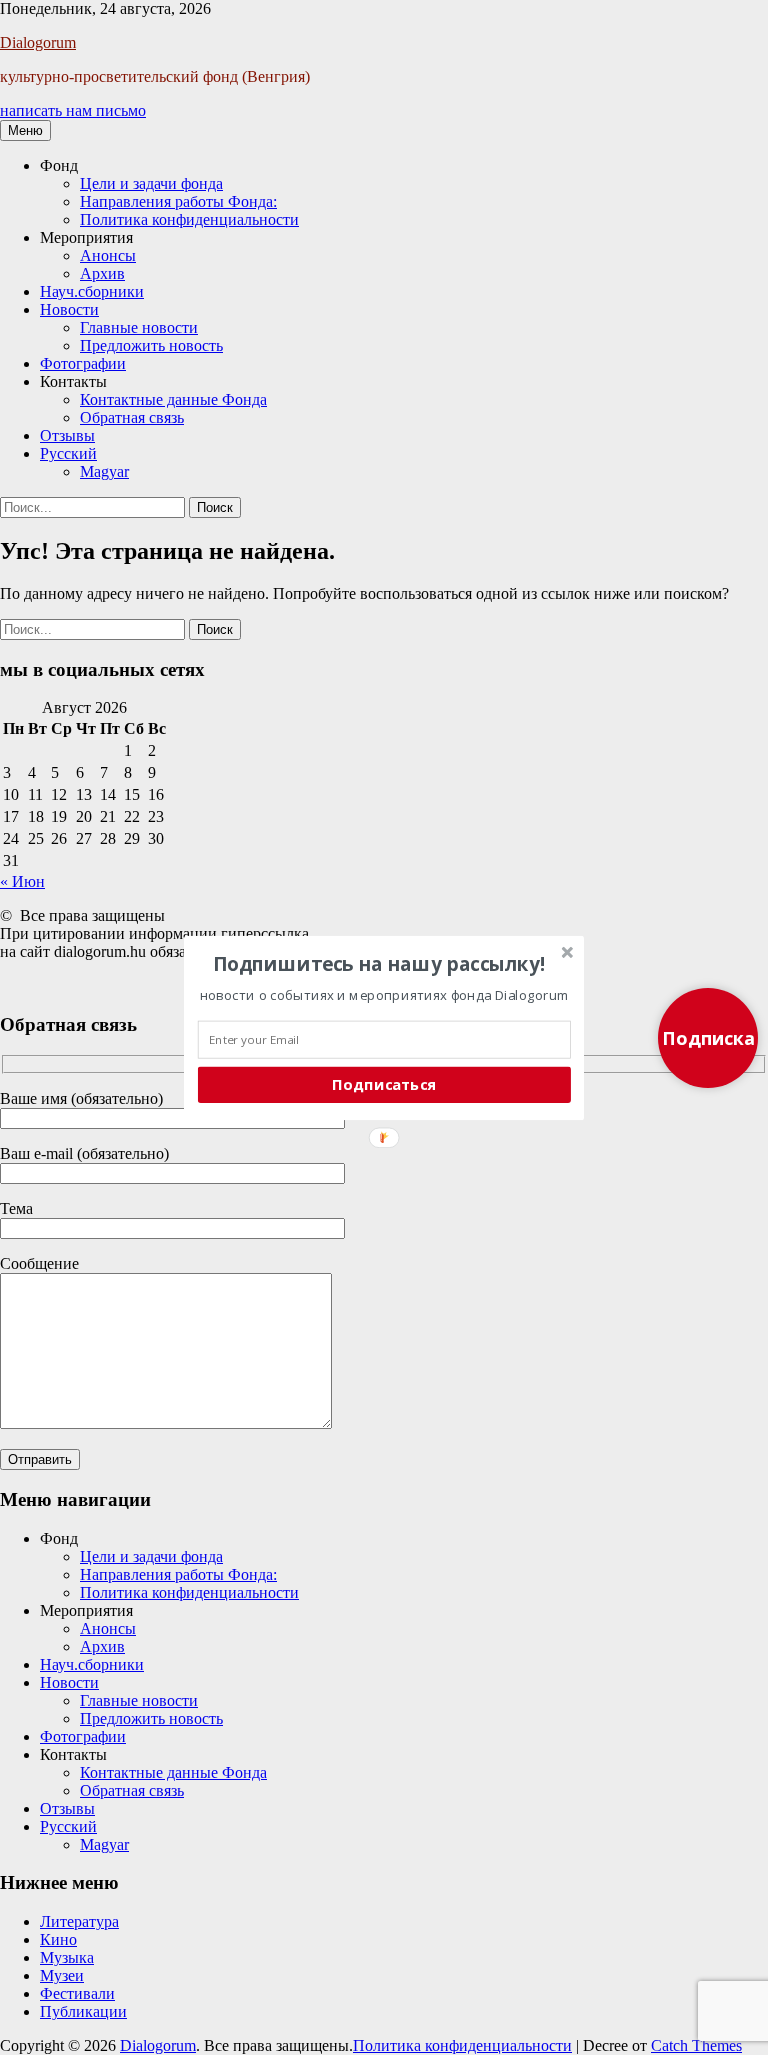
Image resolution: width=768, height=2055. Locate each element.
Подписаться (384, 1084)
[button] (379, 963)
